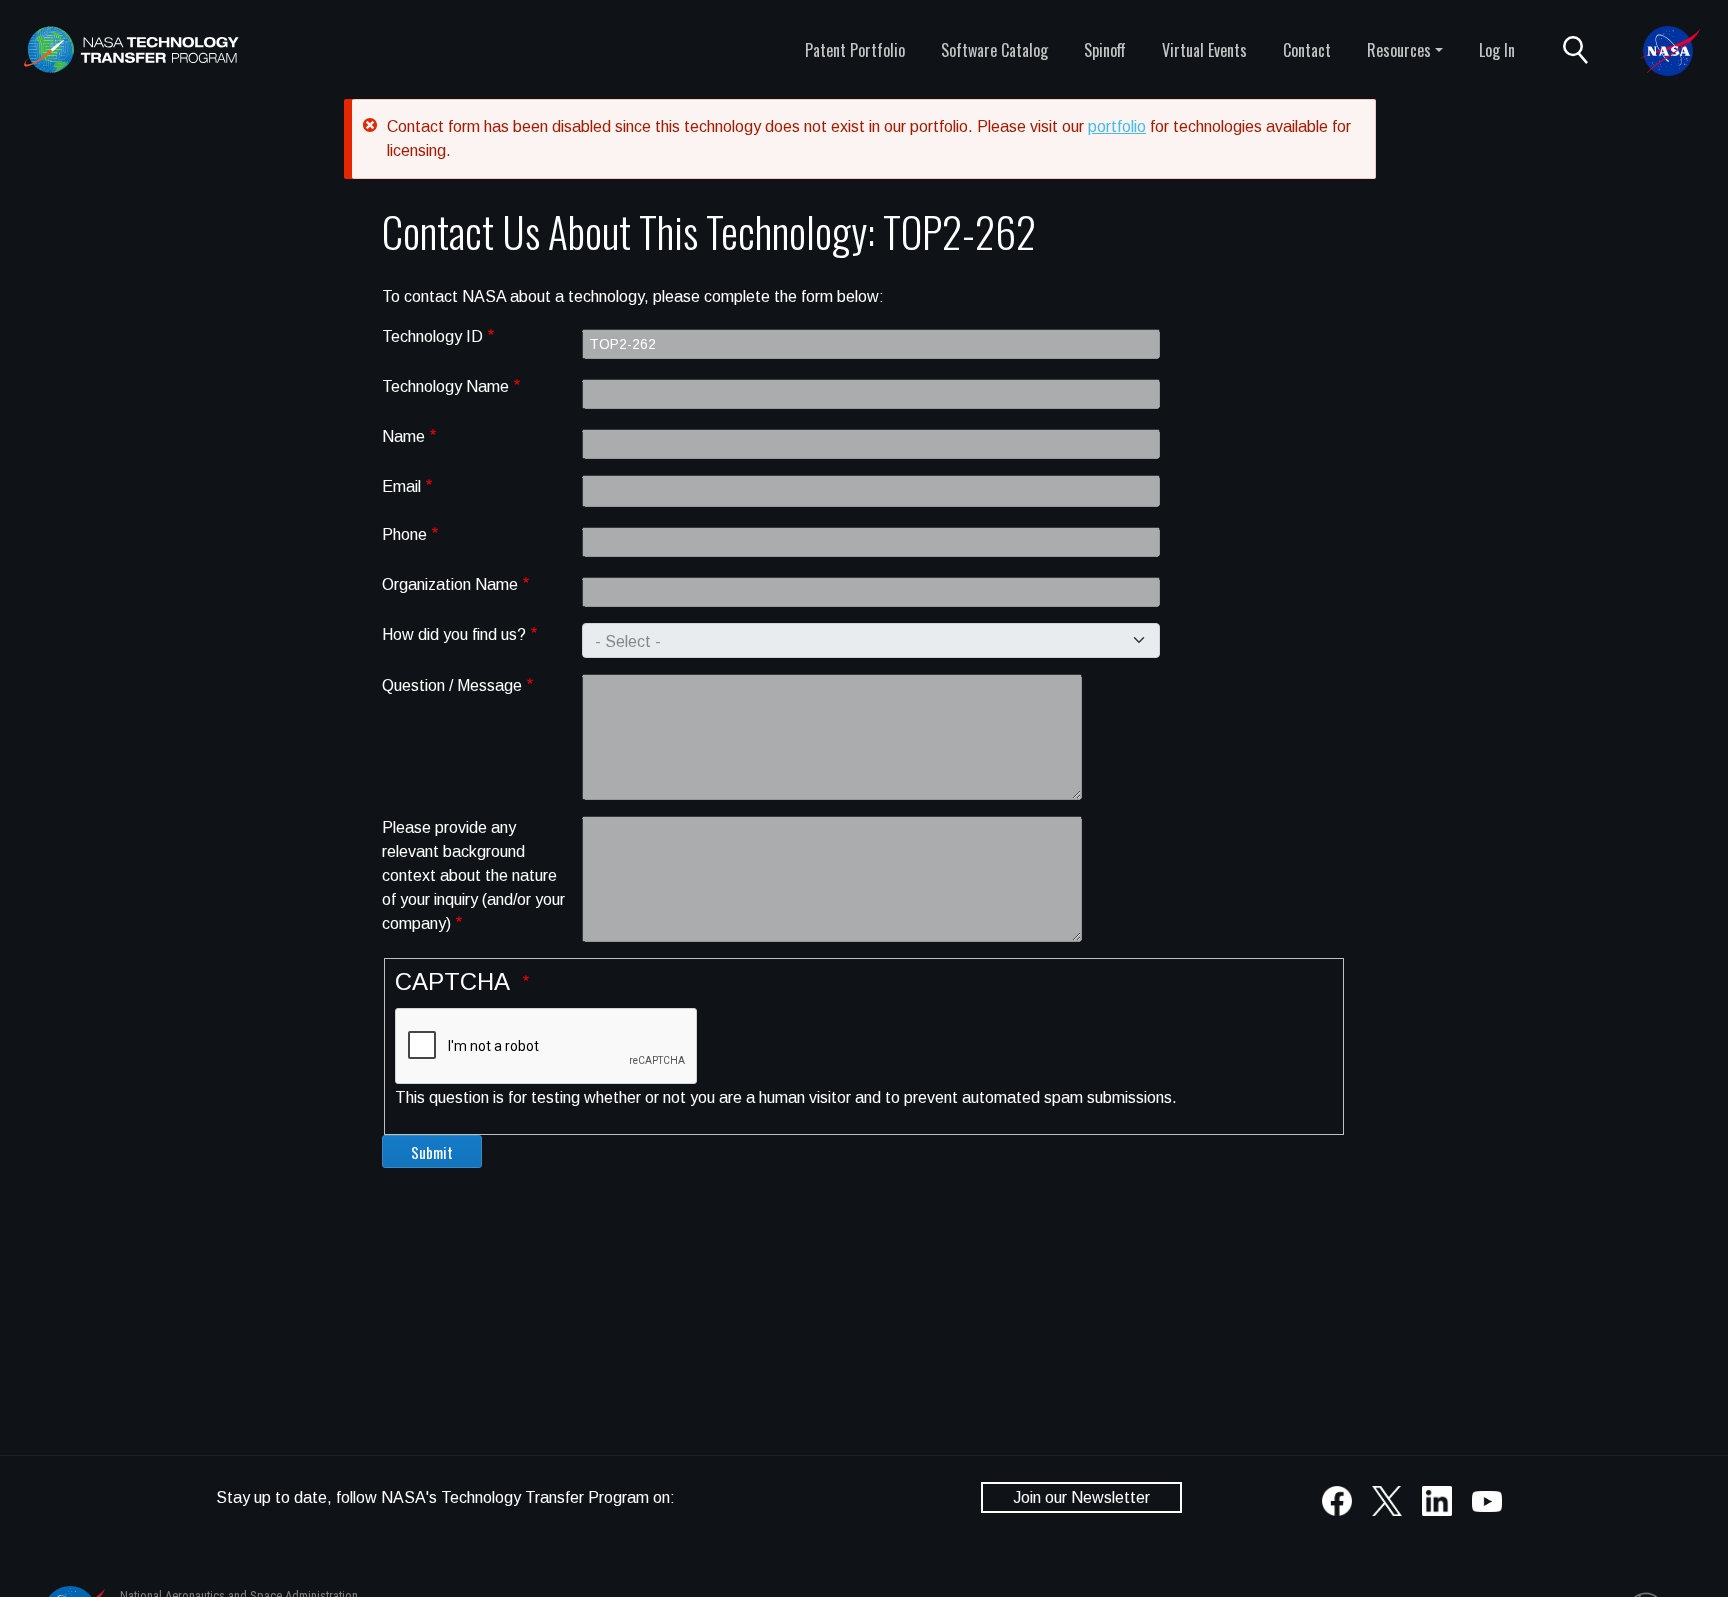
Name (403, 436)
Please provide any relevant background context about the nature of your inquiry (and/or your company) (473, 875)
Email (401, 486)
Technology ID (432, 336)
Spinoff (1105, 50)
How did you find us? (454, 634)
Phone (404, 534)
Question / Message (452, 685)
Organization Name (450, 584)
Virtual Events (1204, 50)
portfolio (1117, 126)
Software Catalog (994, 50)
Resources (1399, 50)
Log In (1497, 50)
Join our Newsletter (1081, 1497)
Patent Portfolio (855, 50)
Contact (1307, 50)
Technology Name (445, 386)
